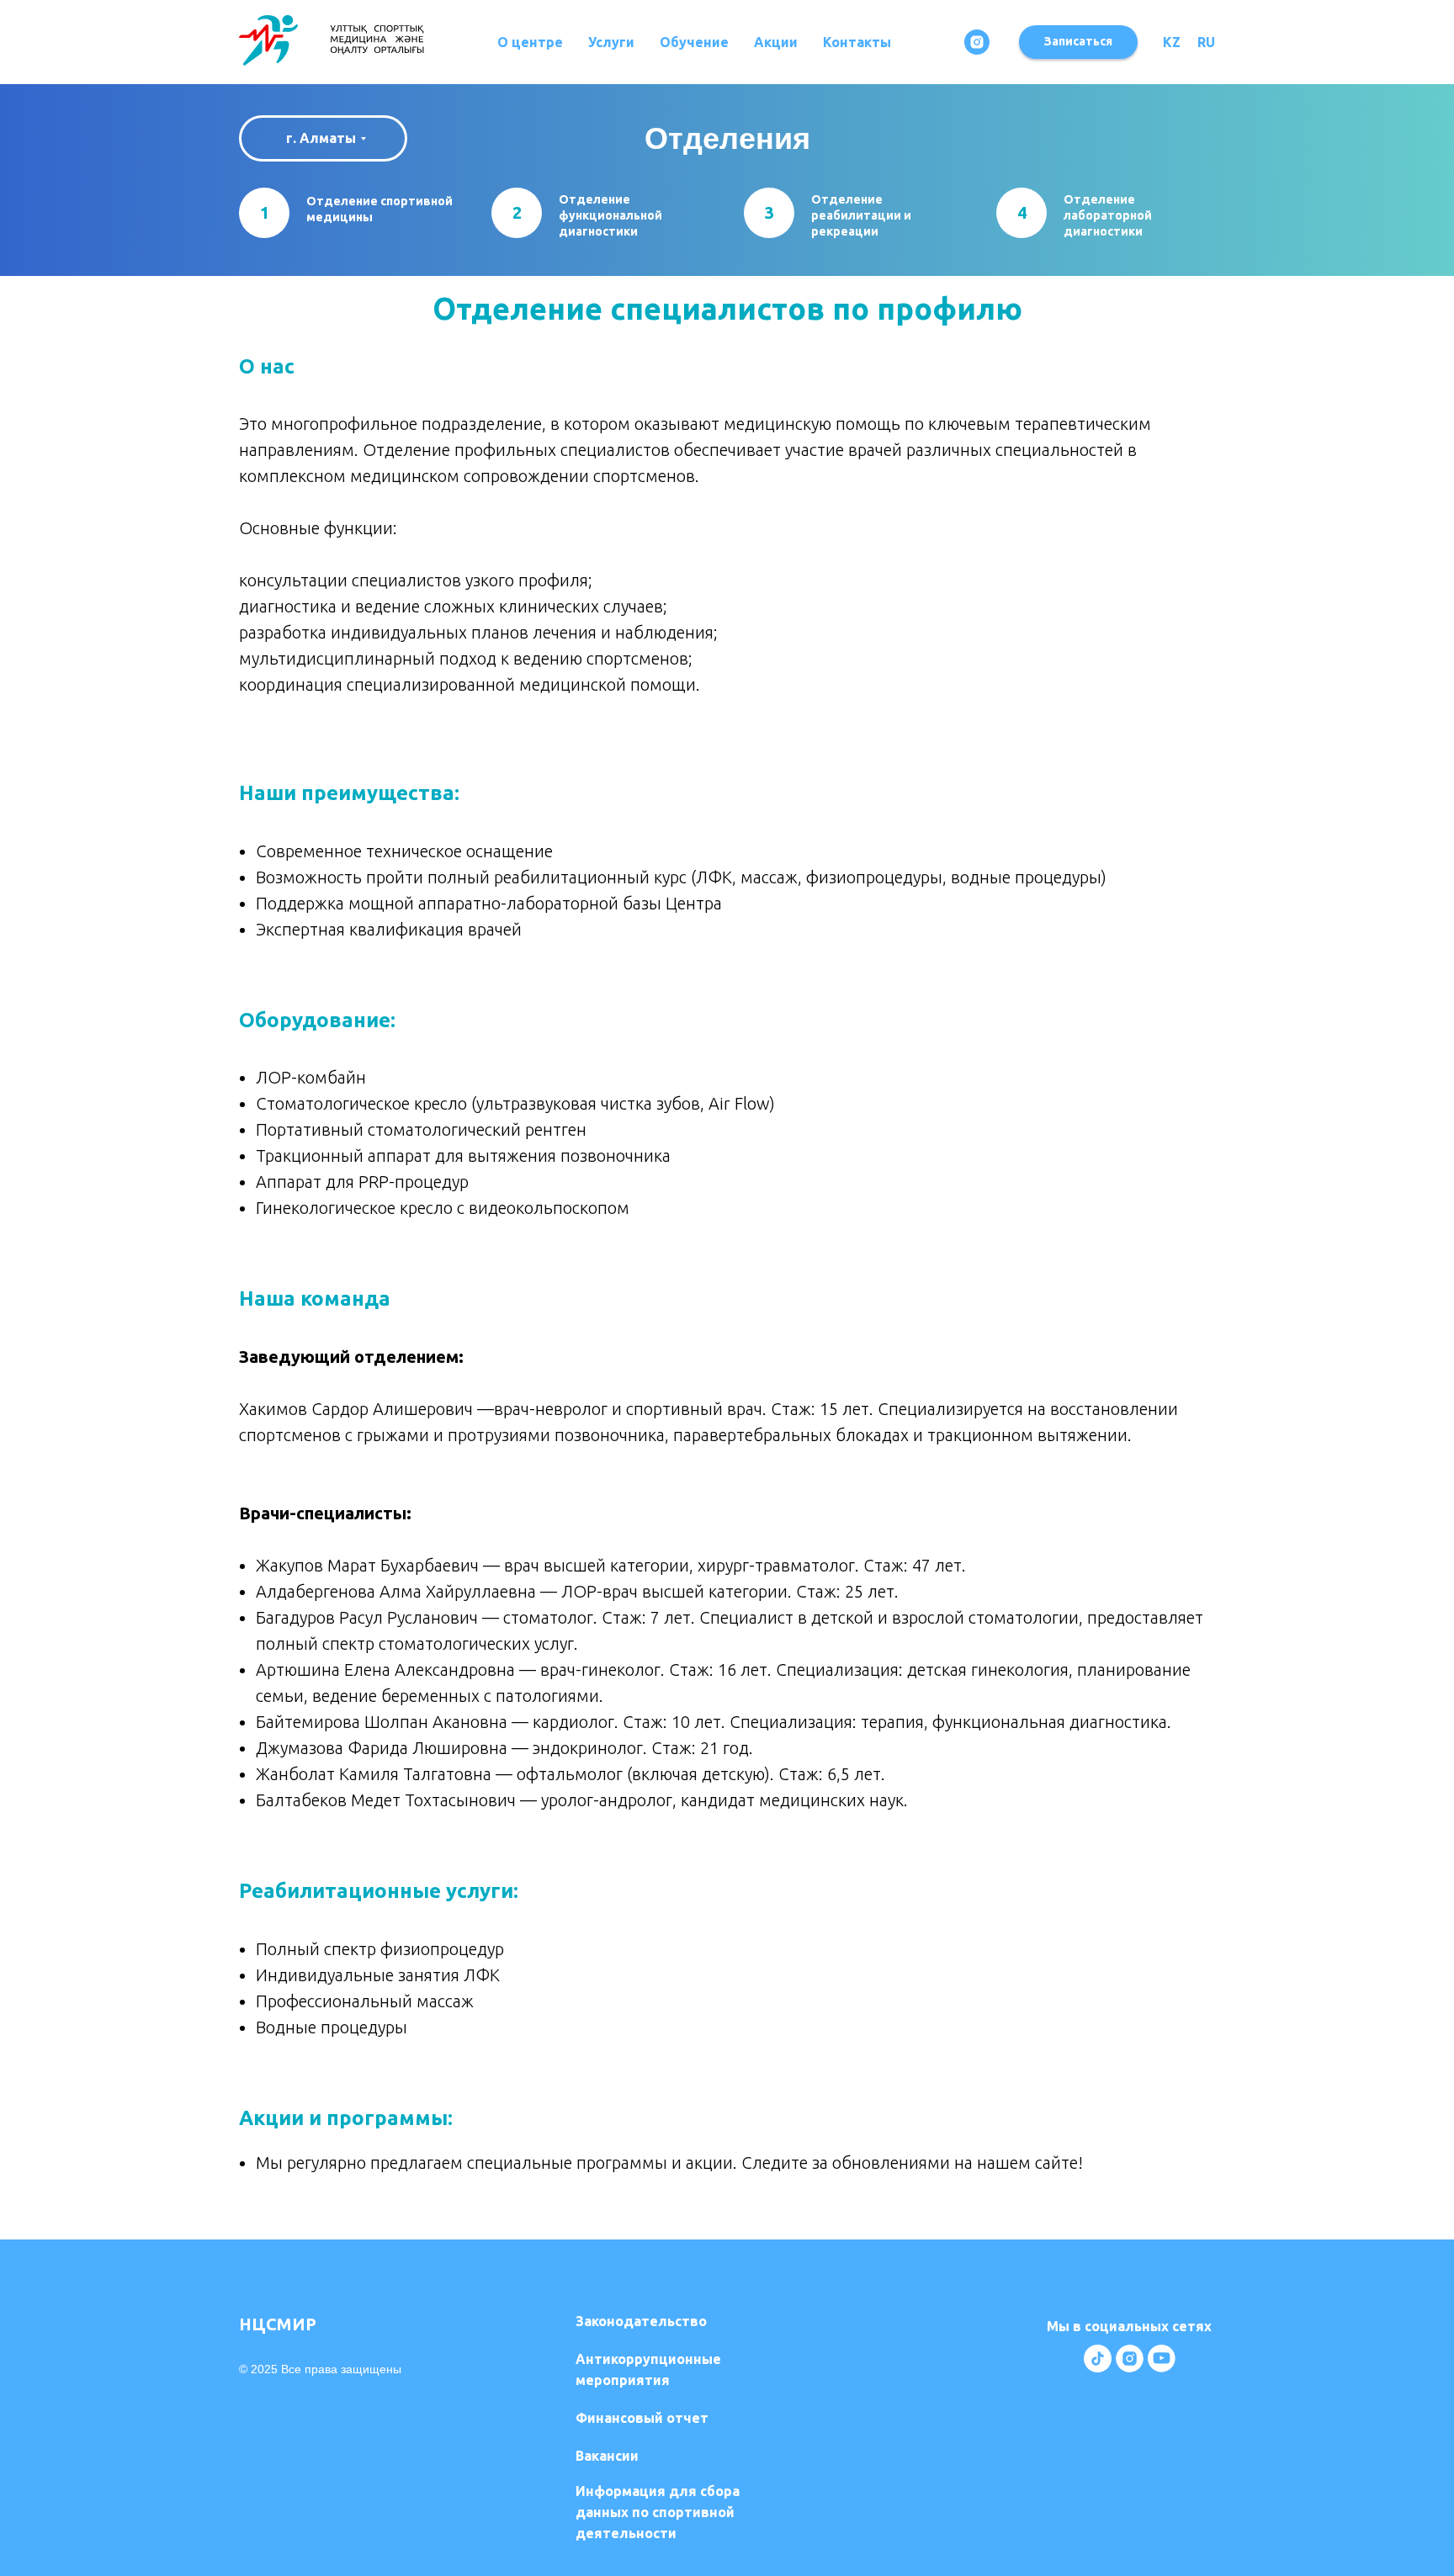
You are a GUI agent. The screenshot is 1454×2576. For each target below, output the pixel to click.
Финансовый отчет (642, 2418)
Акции (776, 42)
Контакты (857, 42)
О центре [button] (530, 42)
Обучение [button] (694, 42)
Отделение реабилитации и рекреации (861, 215)
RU (1206, 42)
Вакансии (607, 2456)
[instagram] (977, 42)
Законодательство (641, 2321)
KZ (1172, 42)
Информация (658, 2512)
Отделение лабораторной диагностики (1108, 215)
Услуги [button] (611, 42)
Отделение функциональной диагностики (610, 215)
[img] (1098, 2359)
